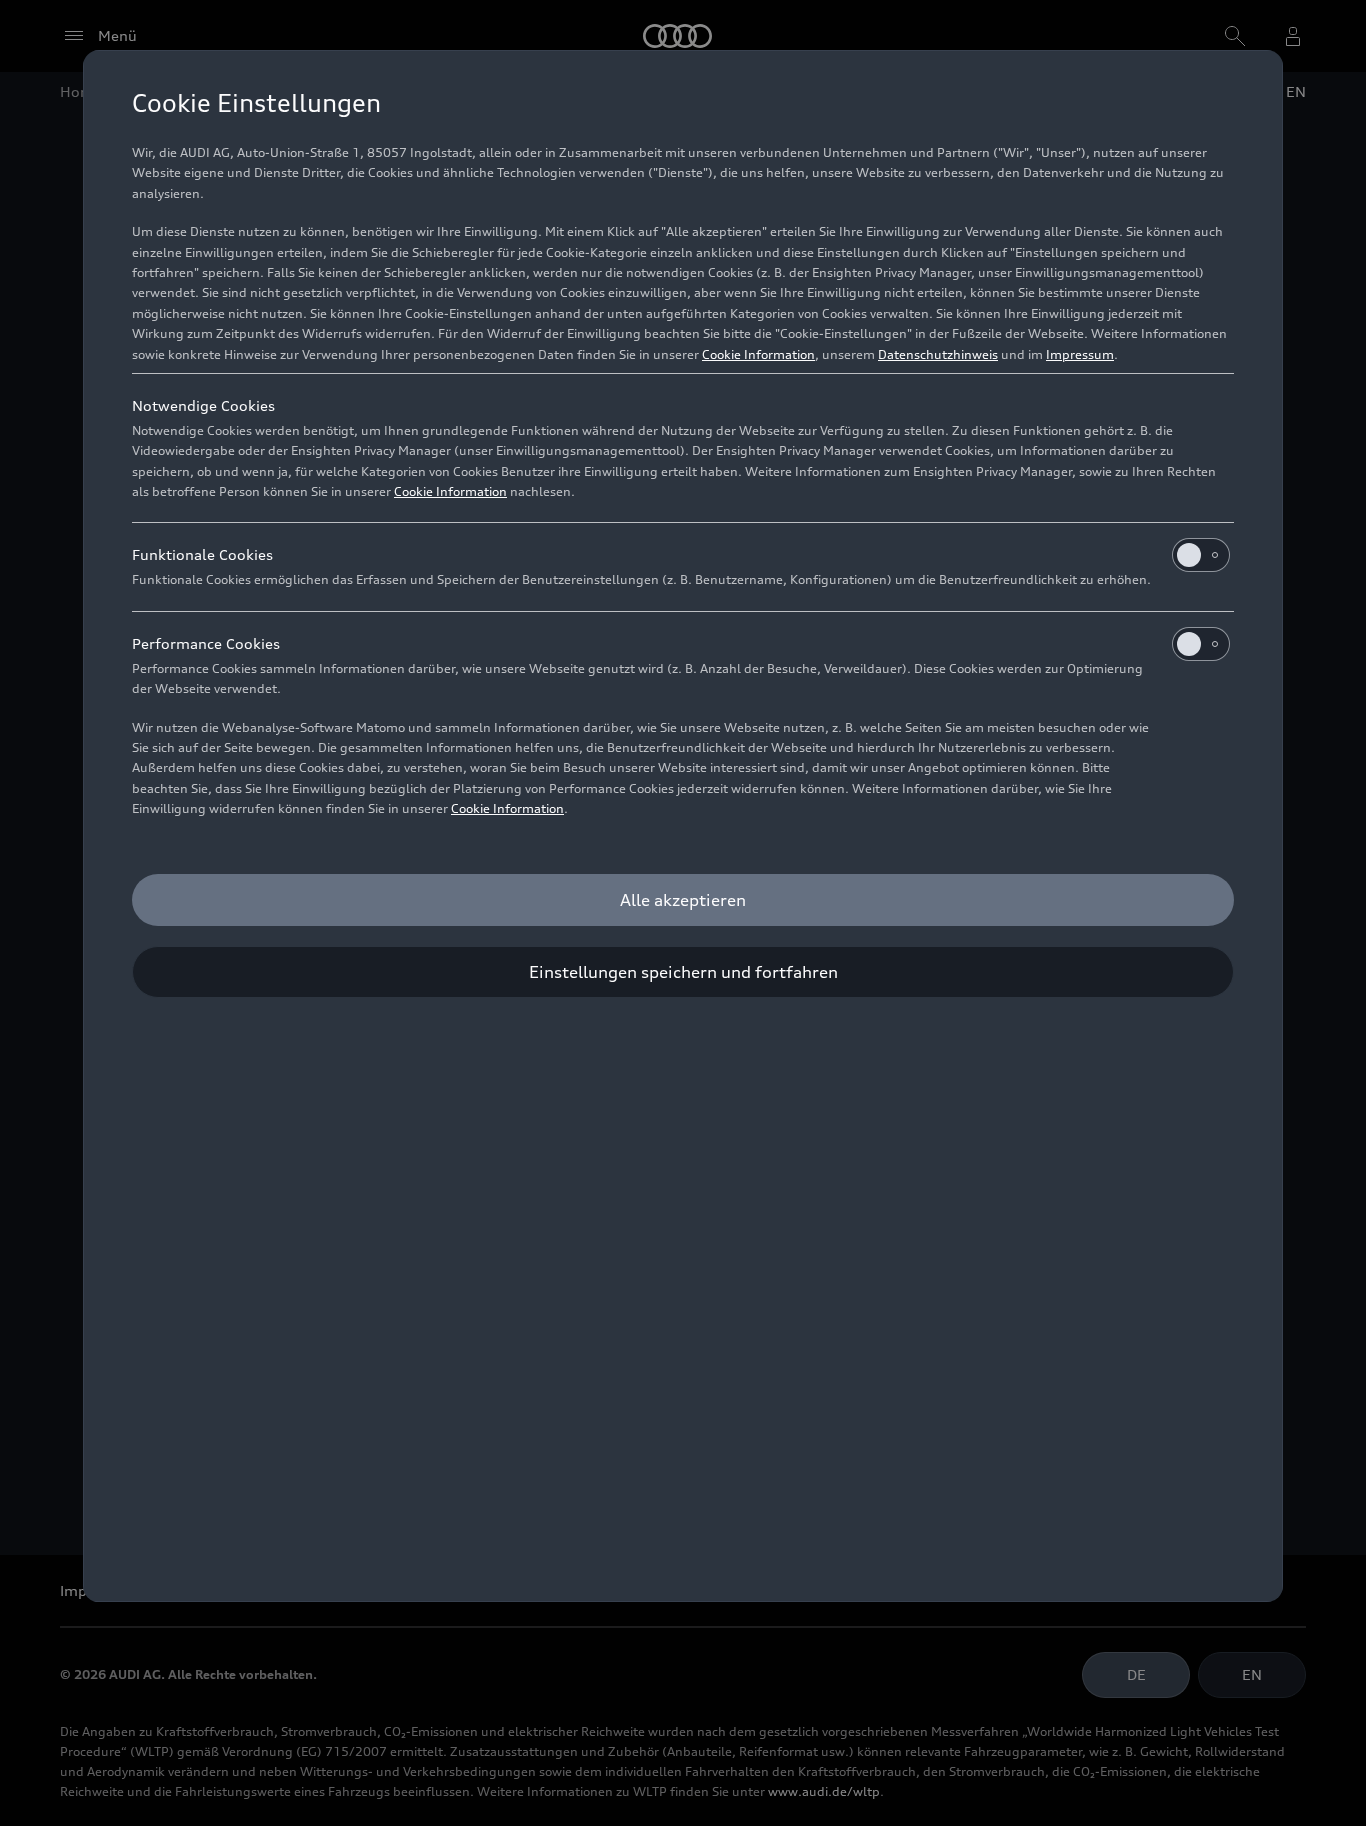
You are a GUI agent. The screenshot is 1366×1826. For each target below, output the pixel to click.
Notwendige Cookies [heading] (203, 405)
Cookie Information (758, 354)
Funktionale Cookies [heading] (202, 554)
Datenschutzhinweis (938, 354)
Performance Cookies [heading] (206, 643)
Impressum (1080, 354)
